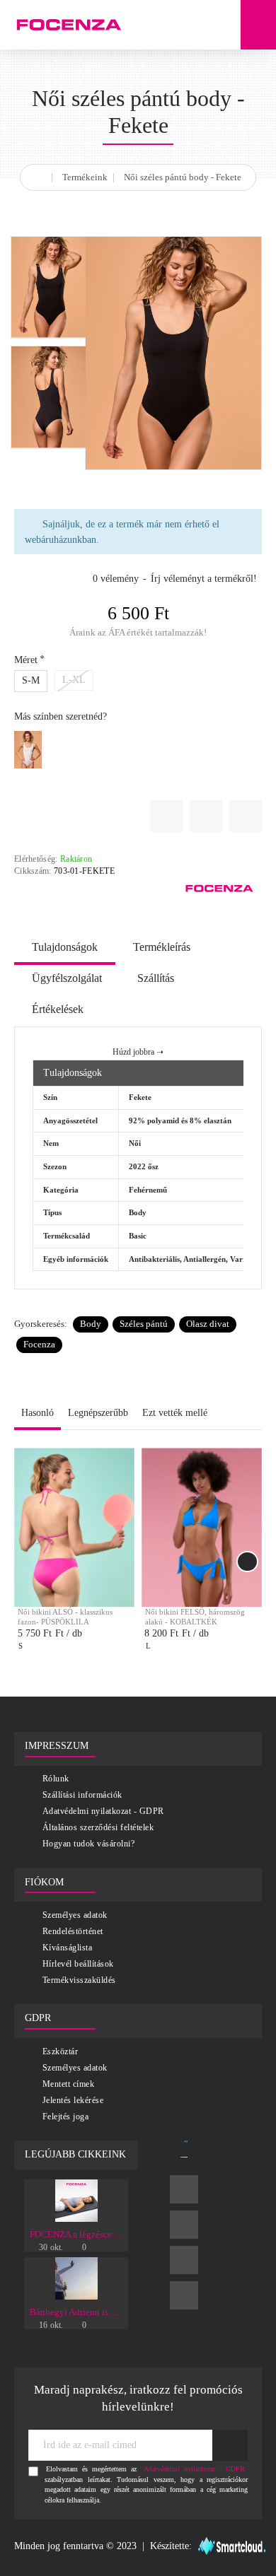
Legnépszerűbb (98, 1413)
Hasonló (38, 1413)
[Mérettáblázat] (206, 816)
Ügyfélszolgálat (67, 978)
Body (91, 1324)
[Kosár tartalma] (258, 25)
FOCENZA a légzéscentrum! (76, 2234)
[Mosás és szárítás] (166, 816)
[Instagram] (184, 2225)
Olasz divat (208, 1324)
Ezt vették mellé (175, 1413)
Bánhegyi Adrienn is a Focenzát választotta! (76, 2312)
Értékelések (58, 1009)
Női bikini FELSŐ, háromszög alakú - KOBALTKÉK (195, 1617)
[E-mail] (184, 2295)
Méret (26, 660)
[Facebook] (184, 2189)
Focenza (39, 1344)
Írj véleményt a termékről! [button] (204, 579)
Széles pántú (144, 1324)
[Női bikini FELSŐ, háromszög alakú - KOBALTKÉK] (202, 1528)
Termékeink (85, 177)
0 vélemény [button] (116, 579)
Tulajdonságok (65, 947)
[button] (246, 816)
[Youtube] (184, 2260)
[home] (40, 175)
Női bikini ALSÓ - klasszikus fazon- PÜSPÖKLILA (65, 1617)
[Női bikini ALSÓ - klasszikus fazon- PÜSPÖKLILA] (74, 1528)
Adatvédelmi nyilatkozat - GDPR (194, 2469)
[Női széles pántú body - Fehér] (28, 750)
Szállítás (156, 978)
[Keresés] (223, 25)
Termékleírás (162, 947)
